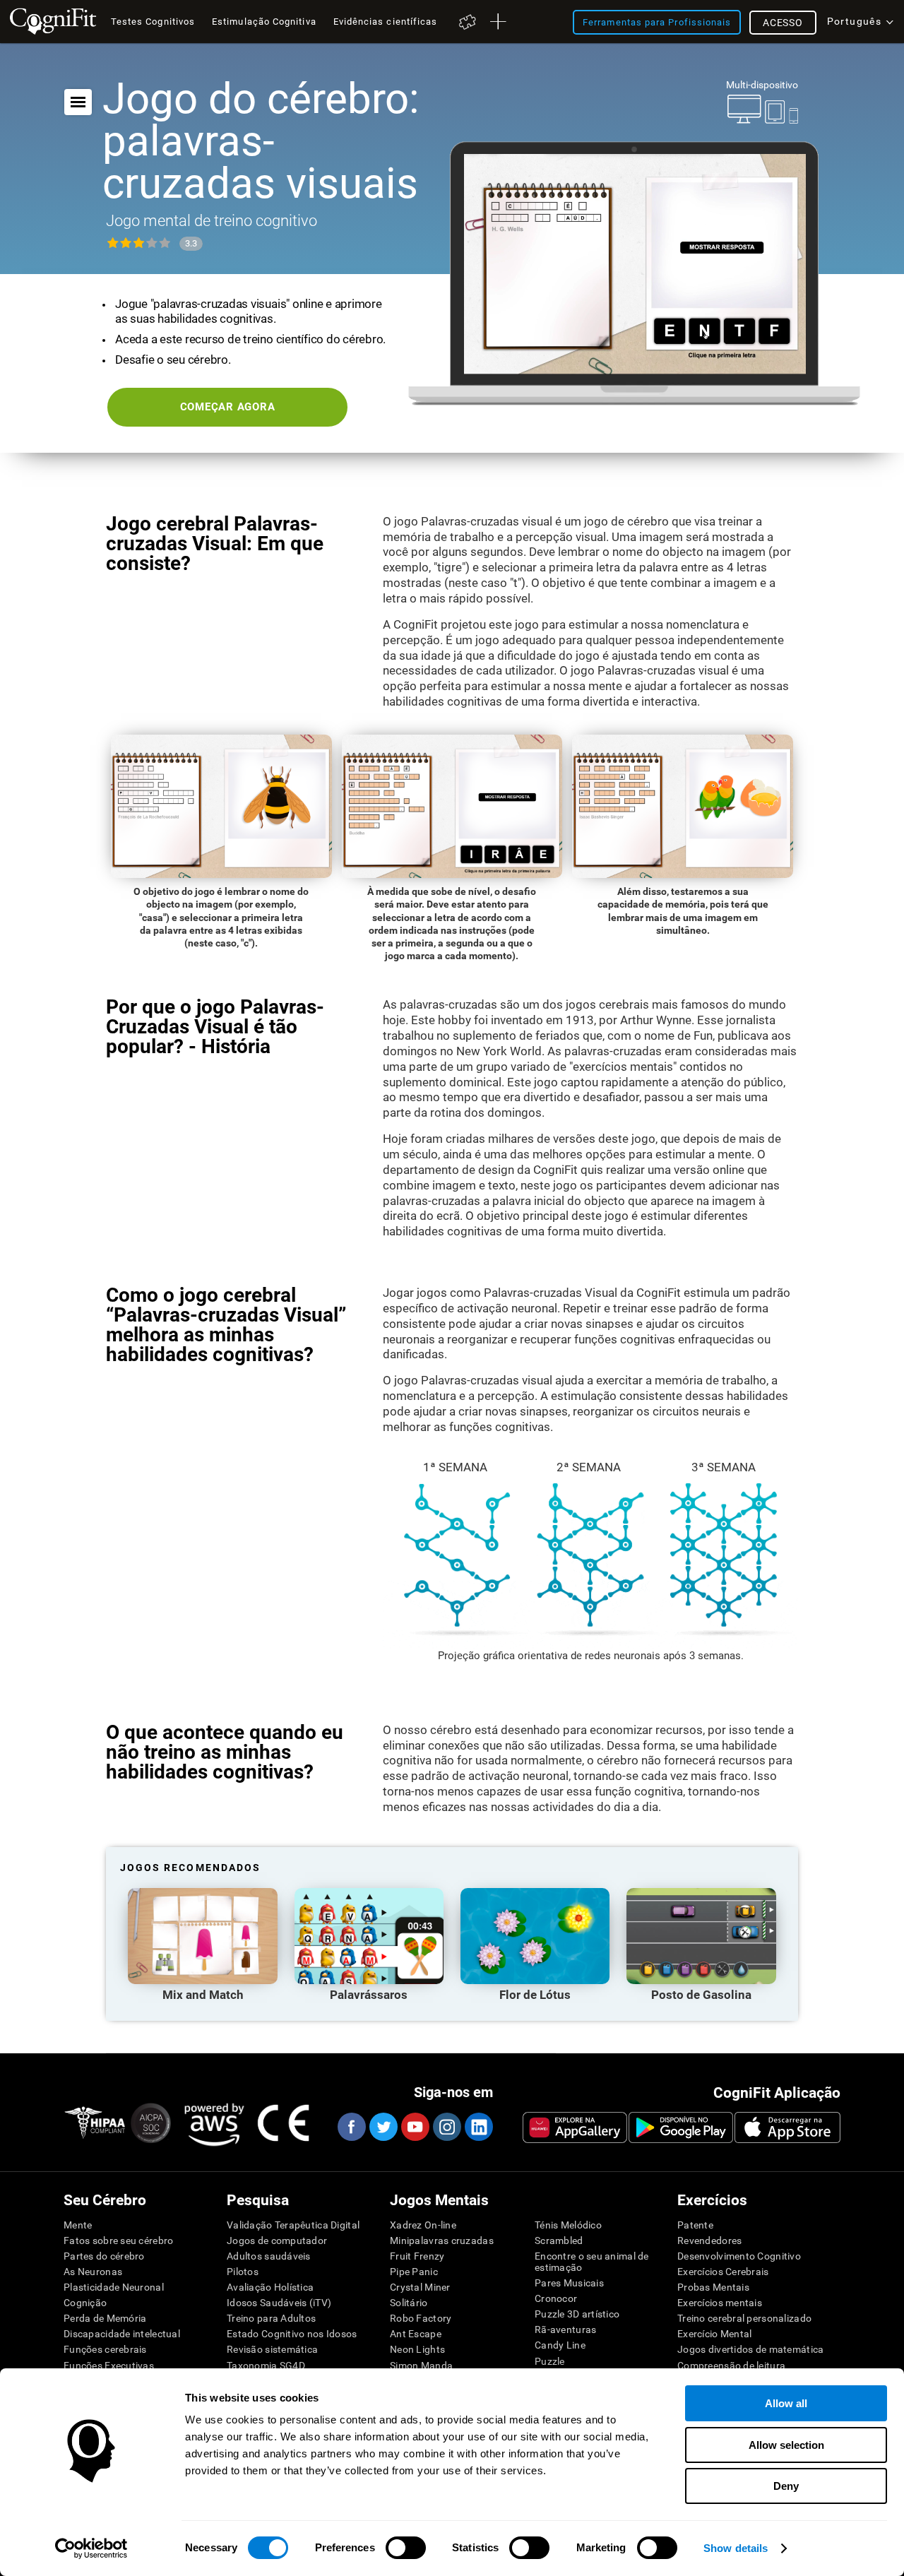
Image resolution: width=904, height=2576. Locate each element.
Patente (695, 2225)
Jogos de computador (277, 2240)
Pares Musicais (569, 2283)
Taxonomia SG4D (266, 2366)
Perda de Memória (105, 2318)
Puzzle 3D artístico (577, 2314)
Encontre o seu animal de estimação (592, 2262)
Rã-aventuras (565, 2329)
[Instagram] (446, 2127)
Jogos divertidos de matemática (750, 2349)
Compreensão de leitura (731, 2366)
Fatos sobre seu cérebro (118, 2240)
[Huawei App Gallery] (575, 2127)
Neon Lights (417, 2349)
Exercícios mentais (720, 2303)
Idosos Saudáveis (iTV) (279, 2303)
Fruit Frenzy (417, 2256)
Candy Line (560, 2345)
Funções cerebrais (105, 2349)
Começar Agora (228, 407)
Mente (78, 2225)
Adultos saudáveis (269, 2256)
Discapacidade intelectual (122, 2334)
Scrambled (559, 2240)
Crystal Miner (420, 2287)
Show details (736, 2548)
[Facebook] (351, 2127)
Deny (786, 2486)
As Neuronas (93, 2272)
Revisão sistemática (272, 2349)
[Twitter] (383, 2127)
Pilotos (243, 2272)
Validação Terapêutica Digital (293, 2225)
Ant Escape (416, 2334)
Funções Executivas (109, 2366)
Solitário (409, 2303)
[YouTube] (415, 2127)
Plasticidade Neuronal (114, 2287)
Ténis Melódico (568, 2225)
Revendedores (709, 2240)
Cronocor (556, 2298)
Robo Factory (421, 2318)
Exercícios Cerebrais (723, 2272)
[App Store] (787, 2127)
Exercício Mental (714, 2334)
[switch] (406, 2548)
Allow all (786, 2403)
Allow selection (786, 2445)
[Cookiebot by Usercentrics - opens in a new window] (91, 2548)
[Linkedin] (478, 2127)
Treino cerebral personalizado (744, 2318)
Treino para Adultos (271, 2318)
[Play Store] (681, 2127)
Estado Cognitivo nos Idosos (292, 2334)
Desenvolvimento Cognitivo (739, 2256)
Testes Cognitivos (153, 22)
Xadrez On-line (423, 2225)
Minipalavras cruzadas (442, 2240)
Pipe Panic (414, 2272)
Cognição (85, 2303)
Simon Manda (421, 2366)
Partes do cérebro (104, 2256)
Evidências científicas (386, 22)
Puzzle (550, 2361)
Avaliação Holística (270, 2287)
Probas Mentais (713, 2287)
